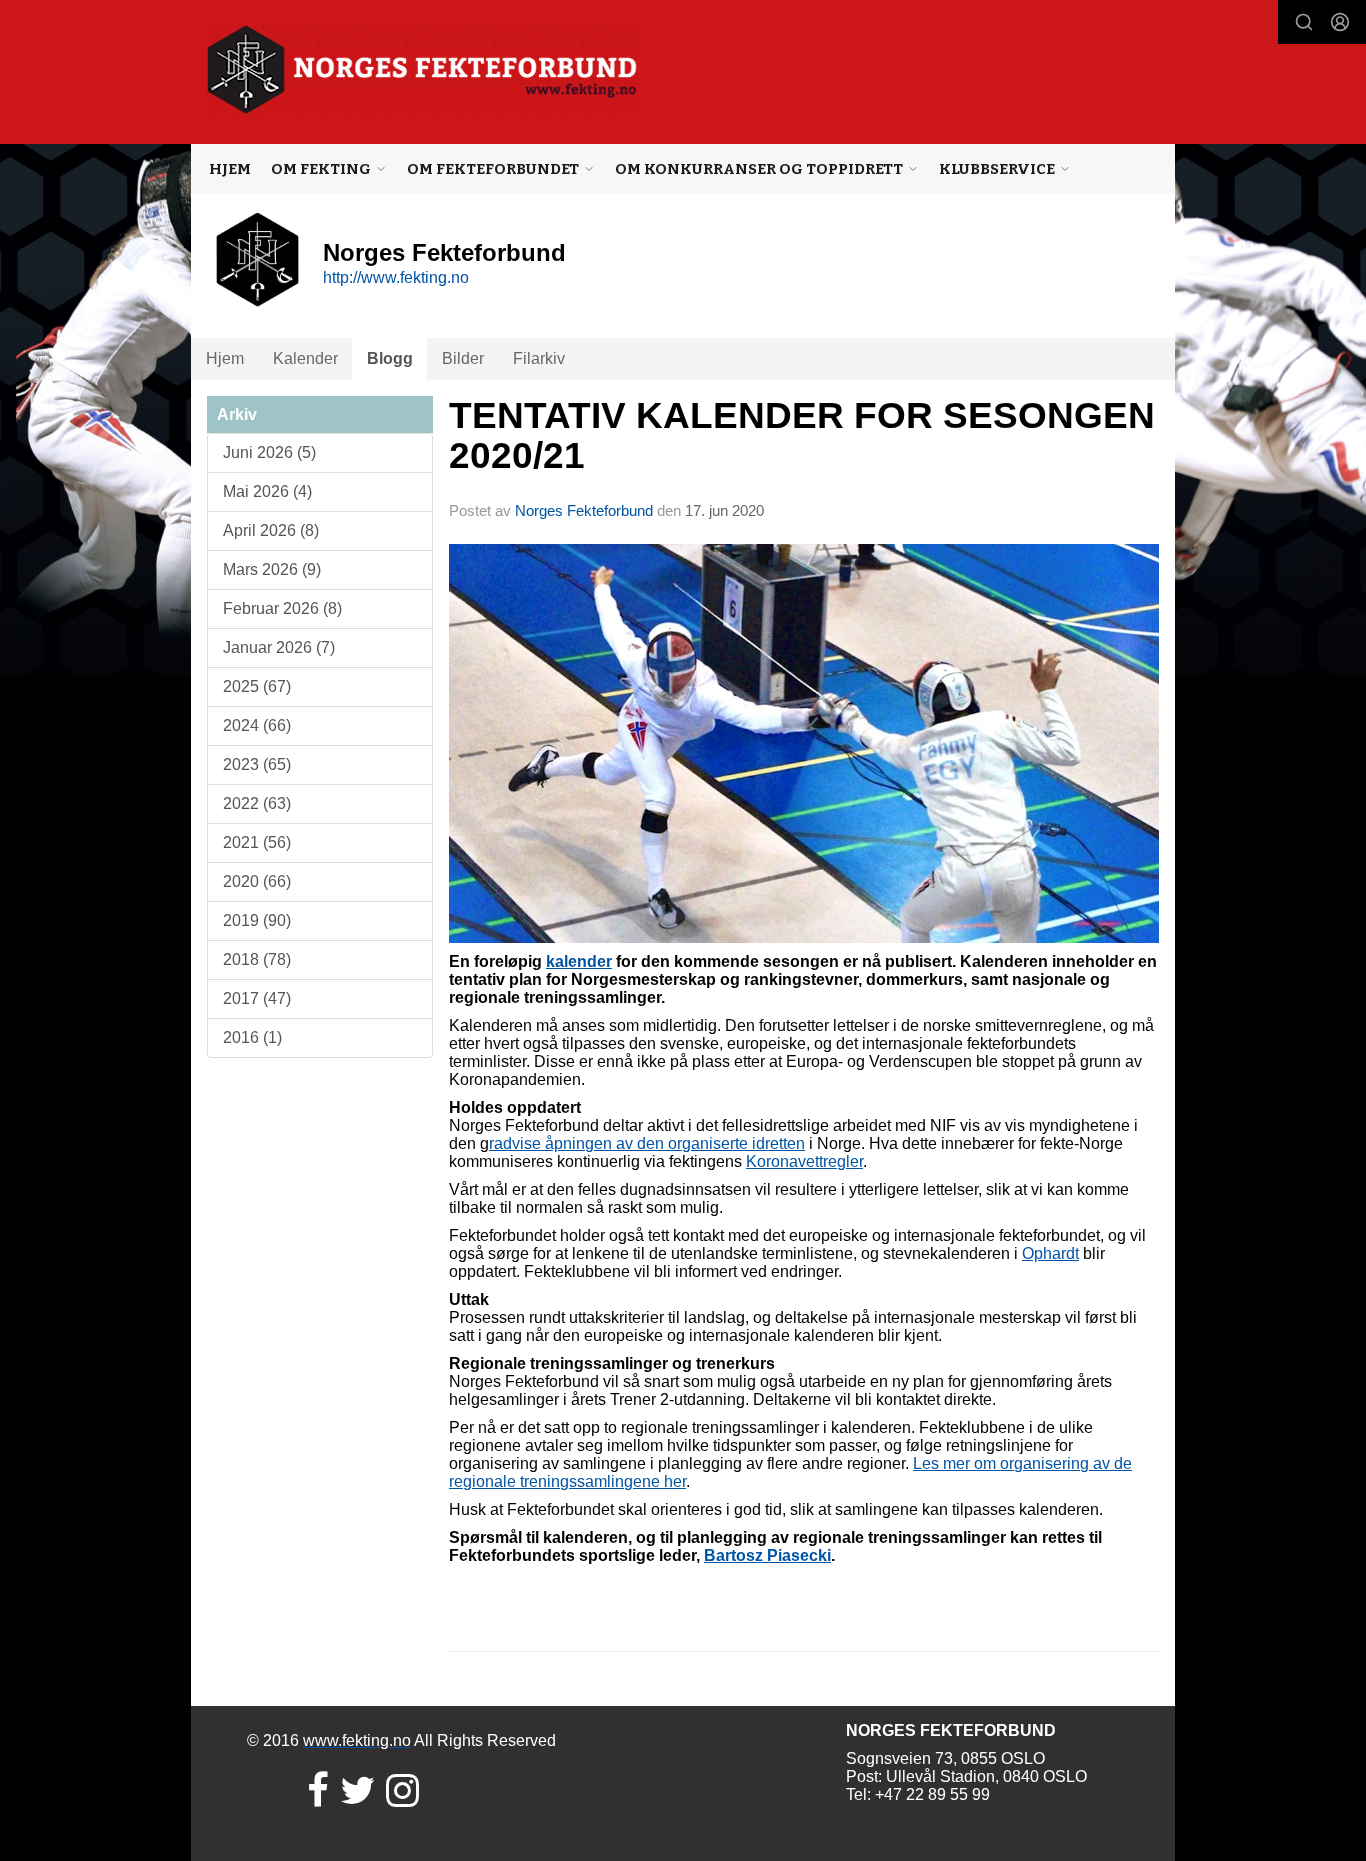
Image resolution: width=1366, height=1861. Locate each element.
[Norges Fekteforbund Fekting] (422, 69)
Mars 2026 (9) (272, 569)
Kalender (305, 358)
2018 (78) (257, 959)
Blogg (390, 358)
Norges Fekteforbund (584, 510)
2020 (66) (257, 881)
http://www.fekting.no (396, 277)
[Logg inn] (1340, 22)
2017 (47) (257, 998)
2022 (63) (257, 803)
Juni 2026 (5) (269, 452)
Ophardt (1050, 1253)
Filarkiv (539, 358)
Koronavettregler (804, 1161)
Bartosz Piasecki (767, 1555)
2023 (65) (257, 764)
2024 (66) (257, 725)
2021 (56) (257, 842)
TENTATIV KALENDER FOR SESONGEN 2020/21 (802, 436)
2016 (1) (252, 1037)
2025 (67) (257, 686)
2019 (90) (257, 920)
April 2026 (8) (271, 530)
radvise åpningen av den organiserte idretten (647, 1143)
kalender (579, 961)
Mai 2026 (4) (267, 491)
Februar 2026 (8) (282, 608)
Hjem (230, 169)
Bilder (463, 358)
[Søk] (1304, 22)
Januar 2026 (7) (279, 647)
